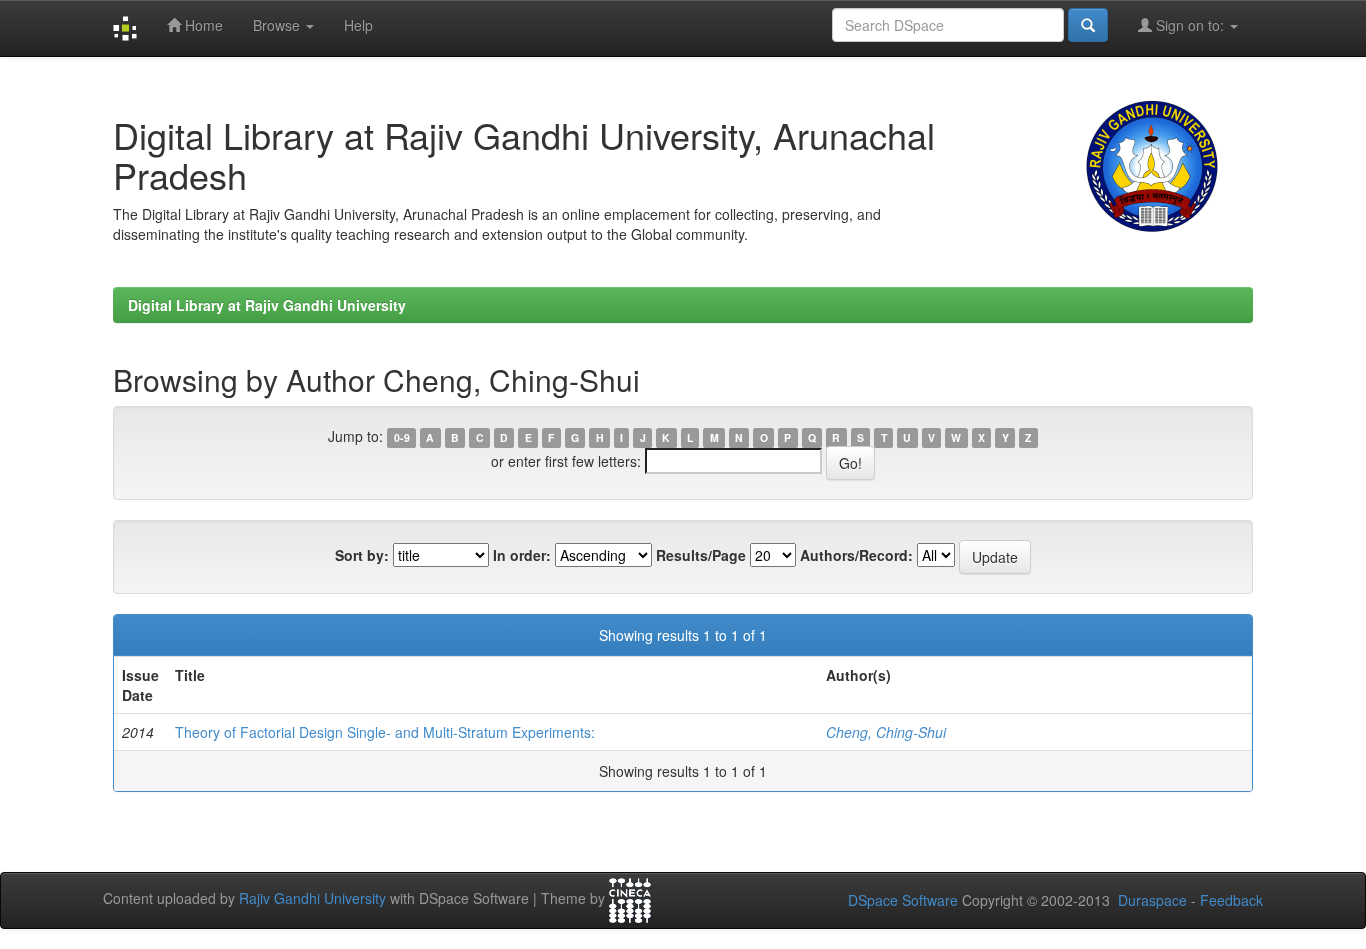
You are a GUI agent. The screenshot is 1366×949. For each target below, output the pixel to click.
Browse (278, 25)
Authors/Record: (856, 555)
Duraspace (1152, 900)
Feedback (1231, 900)
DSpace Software (903, 900)
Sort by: (362, 555)
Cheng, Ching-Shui (886, 732)
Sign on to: (1190, 25)
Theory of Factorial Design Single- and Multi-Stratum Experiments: (385, 732)
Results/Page (701, 555)
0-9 (402, 437)
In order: (522, 555)
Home (202, 25)
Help (358, 25)
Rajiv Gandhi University (312, 898)
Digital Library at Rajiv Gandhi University (267, 305)
